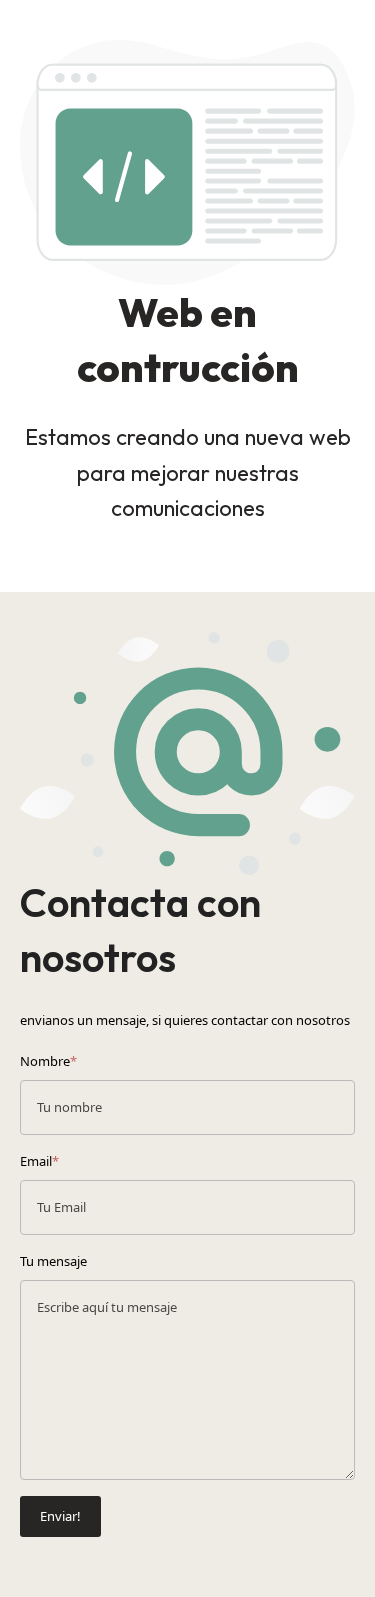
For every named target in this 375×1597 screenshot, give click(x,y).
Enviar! (60, 1516)
